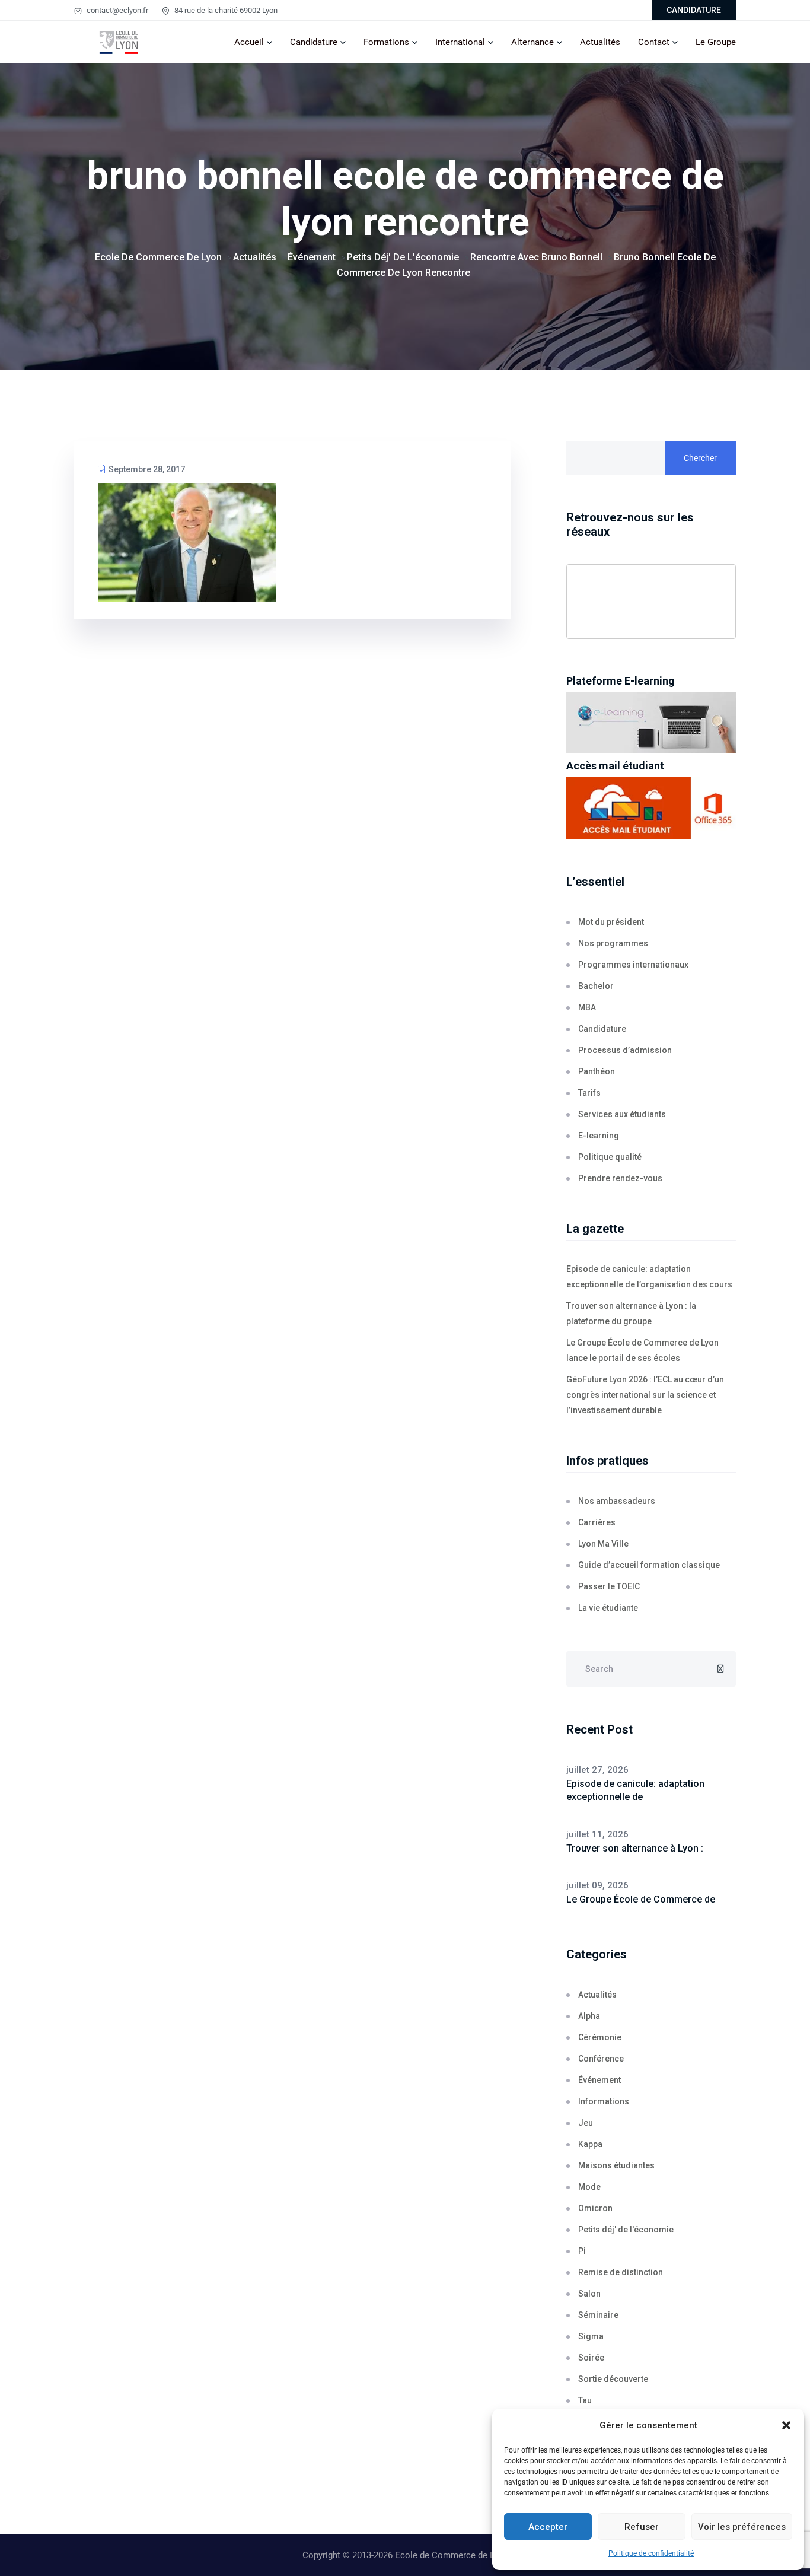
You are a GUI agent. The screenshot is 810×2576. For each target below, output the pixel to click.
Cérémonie (600, 2037)
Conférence (601, 2059)
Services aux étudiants (622, 1114)
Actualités (600, 42)
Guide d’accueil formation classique (649, 1565)
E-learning (599, 1136)
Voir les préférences (742, 2527)
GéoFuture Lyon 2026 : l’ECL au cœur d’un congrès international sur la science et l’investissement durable (645, 1395)
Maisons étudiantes (616, 2165)
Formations (386, 42)
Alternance (532, 42)
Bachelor (596, 986)
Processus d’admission (625, 1050)
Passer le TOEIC (609, 1586)
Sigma (591, 2336)
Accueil (249, 42)
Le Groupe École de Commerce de (641, 1899)
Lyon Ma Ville (603, 1544)
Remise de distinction (621, 2272)
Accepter (548, 2527)
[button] (786, 2425)
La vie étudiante (608, 1608)
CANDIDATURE (694, 10)
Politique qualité (610, 1157)
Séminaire (598, 2315)
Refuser (642, 2527)
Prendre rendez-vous (620, 1178)
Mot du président (611, 922)
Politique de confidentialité (651, 2553)
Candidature (314, 42)
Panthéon (597, 1071)
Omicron (595, 2208)
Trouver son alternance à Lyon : (635, 1848)
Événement (599, 2080)
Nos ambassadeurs (617, 1501)
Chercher (700, 458)
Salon (589, 2294)
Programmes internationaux (633, 965)
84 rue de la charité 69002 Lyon (225, 10)
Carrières (597, 1522)
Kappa (590, 2144)
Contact (654, 42)
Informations (604, 2101)
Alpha (589, 2016)
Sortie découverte (613, 2379)
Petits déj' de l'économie (626, 2230)
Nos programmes (613, 943)
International (460, 42)
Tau (585, 2400)
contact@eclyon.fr (117, 10)
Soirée (591, 2358)
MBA (587, 1007)
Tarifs (589, 1093)
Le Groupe (716, 42)
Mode (589, 2187)
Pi (582, 2251)
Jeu (586, 2123)
